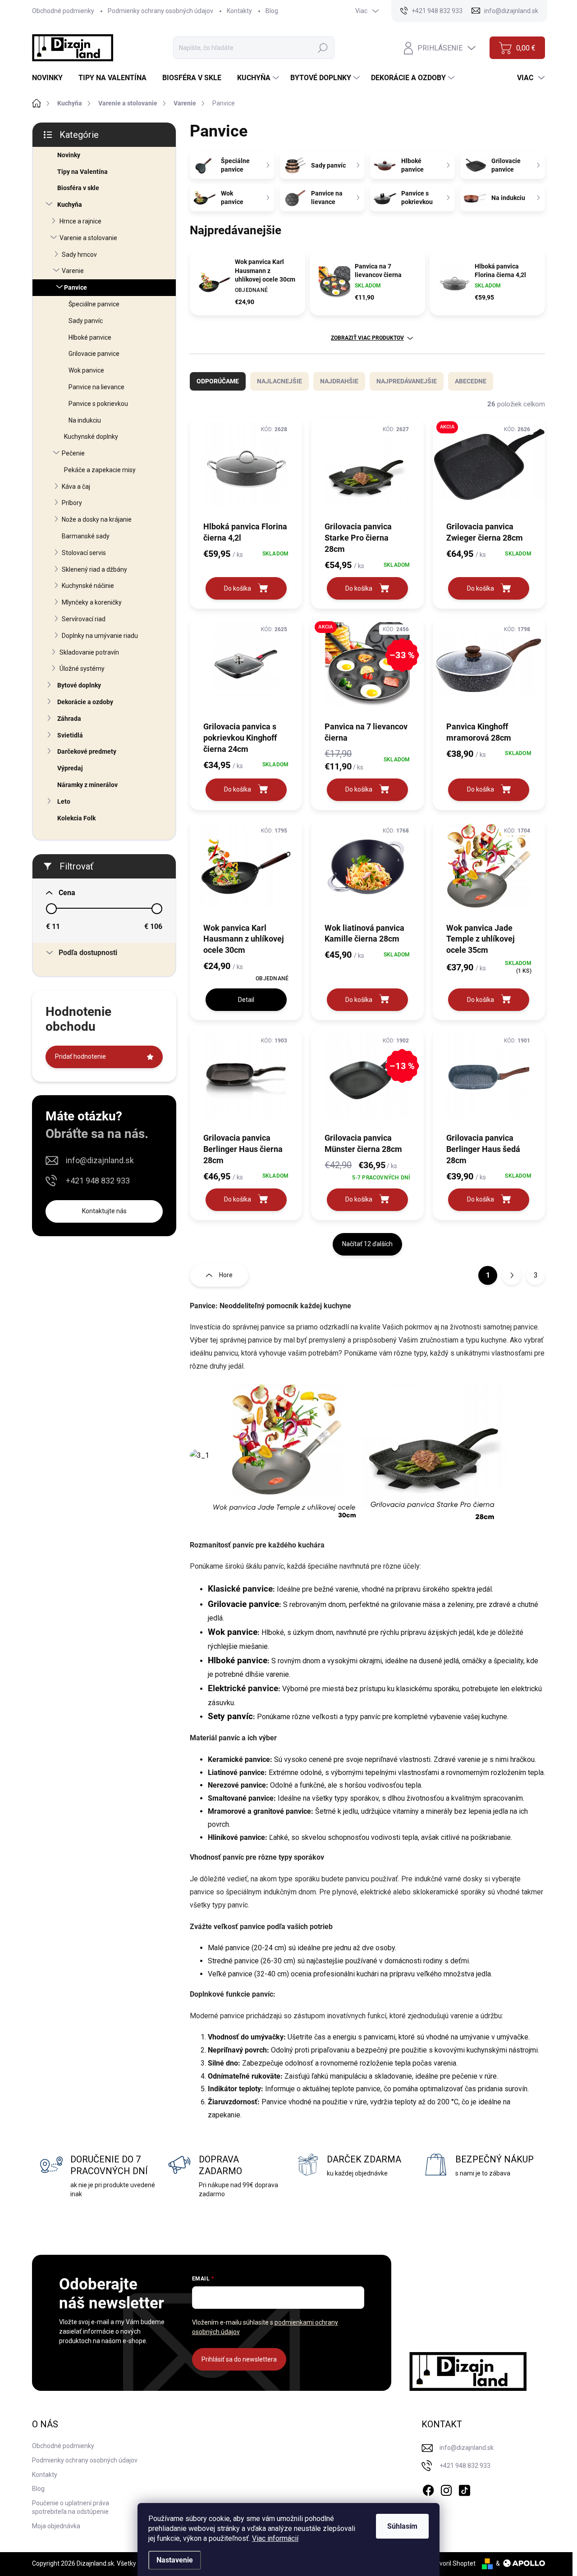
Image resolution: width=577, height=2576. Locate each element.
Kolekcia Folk (76, 818)
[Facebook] (428, 2489)
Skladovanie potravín (89, 652)
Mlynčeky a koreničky (92, 602)
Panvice (76, 287)
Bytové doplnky (79, 685)
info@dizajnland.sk (100, 1160)
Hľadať (323, 48)
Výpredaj (70, 768)
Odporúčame (218, 381)
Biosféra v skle (78, 188)
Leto (64, 801)
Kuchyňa (70, 205)
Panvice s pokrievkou (98, 404)
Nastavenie (175, 2560)
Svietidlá (70, 735)
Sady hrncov (79, 255)
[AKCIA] (489, 469)
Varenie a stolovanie (88, 238)
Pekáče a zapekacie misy (100, 470)
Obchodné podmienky (63, 11)
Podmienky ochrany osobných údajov (160, 11)
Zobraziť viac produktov (367, 338)
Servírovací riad (84, 619)
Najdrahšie (339, 381)
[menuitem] (51, 78)
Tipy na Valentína (82, 172)
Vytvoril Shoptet (453, 2563)
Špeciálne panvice (94, 304)
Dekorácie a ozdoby (85, 702)
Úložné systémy (82, 669)
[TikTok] (464, 2489)
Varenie (73, 271)
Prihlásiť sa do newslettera (239, 2359)
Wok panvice (86, 370)
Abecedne (471, 381)
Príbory (72, 503)
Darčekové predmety (87, 751)
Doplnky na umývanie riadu (100, 636)
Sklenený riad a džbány (94, 569)
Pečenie (73, 453)
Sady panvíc (86, 321)
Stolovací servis (84, 553)
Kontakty (239, 11)
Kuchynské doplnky (91, 437)
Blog (272, 11)
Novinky (69, 155)
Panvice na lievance (96, 387)
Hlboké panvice (90, 337)
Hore (226, 1275)
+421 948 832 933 (98, 1181)
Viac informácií (275, 2538)
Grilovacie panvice (94, 354)
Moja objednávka (56, 2526)
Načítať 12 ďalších (367, 1244)
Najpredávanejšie (407, 381)
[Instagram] (446, 2489)
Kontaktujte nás (104, 1211)
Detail (246, 1000)
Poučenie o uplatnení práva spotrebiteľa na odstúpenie (71, 2508)
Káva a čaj (76, 487)
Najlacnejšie (279, 381)
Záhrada (69, 719)
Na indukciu (85, 420)
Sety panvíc (230, 1716)
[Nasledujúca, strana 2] (512, 1275)
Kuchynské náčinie (88, 586)
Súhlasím (402, 2526)
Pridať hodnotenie (80, 1056)
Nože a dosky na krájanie (97, 519)
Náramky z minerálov (87, 785)
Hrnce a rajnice (80, 221)
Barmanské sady (86, 536)
